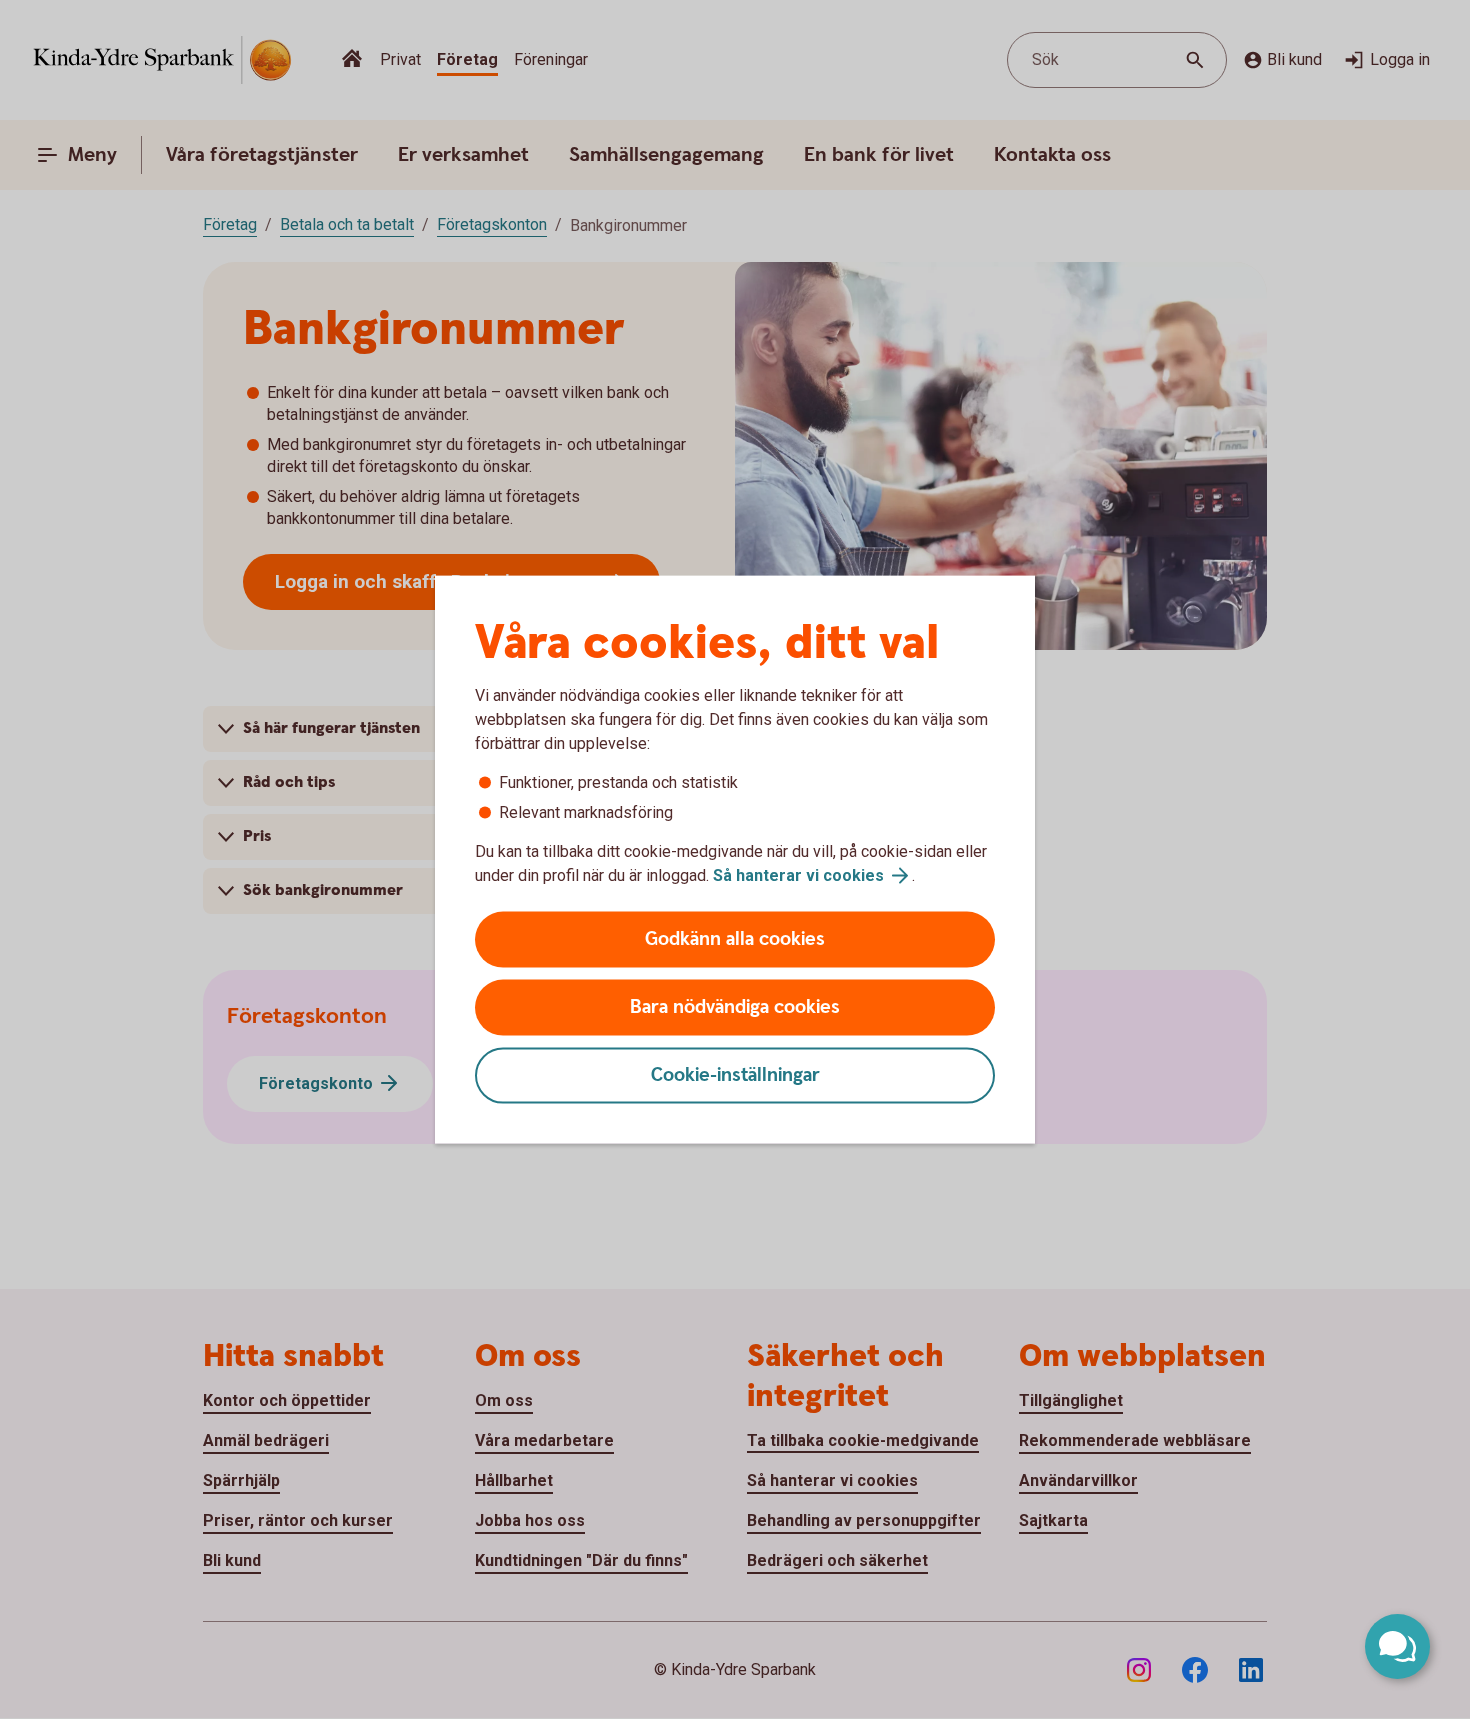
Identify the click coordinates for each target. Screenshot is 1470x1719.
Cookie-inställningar (735, 1075)
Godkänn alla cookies (735, 939)
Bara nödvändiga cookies (735, 1007)
